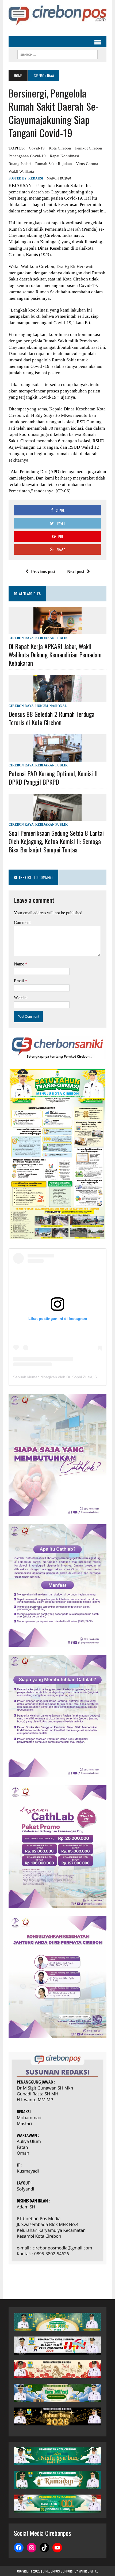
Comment (22, 922)
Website (21, 997)
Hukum (42, 706)
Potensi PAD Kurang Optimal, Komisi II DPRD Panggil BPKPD (53, 778)
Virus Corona (87, 164)
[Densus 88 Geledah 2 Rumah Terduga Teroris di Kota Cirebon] (57, 699)
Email (19, 981)
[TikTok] (44, 2548)
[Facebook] (19, 2548)
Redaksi (36, 178)
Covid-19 (37, 148)
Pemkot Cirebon (89, 148)
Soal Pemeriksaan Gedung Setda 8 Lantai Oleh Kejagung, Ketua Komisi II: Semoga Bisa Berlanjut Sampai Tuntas (56, 841)
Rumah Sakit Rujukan (54, 164)
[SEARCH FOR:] (57, 54)
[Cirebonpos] (57, 15)
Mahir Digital (88, 2571)
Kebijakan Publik (51, 638)
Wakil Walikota (21, 171)
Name (20, 964)
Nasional (58, 706)
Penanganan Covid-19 (27, 156)
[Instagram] (32, 2548)
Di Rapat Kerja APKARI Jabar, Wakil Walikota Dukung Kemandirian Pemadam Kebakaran (55, 654)
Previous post (43, 572)
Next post (76, 572)
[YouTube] (57, 2548)
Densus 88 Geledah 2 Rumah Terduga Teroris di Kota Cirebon (51, 718)
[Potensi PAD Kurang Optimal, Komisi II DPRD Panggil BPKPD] (57, 758)
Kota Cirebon (60, 148)
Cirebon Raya (21, 638)
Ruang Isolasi (20, 164)
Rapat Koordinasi (64, 156)
